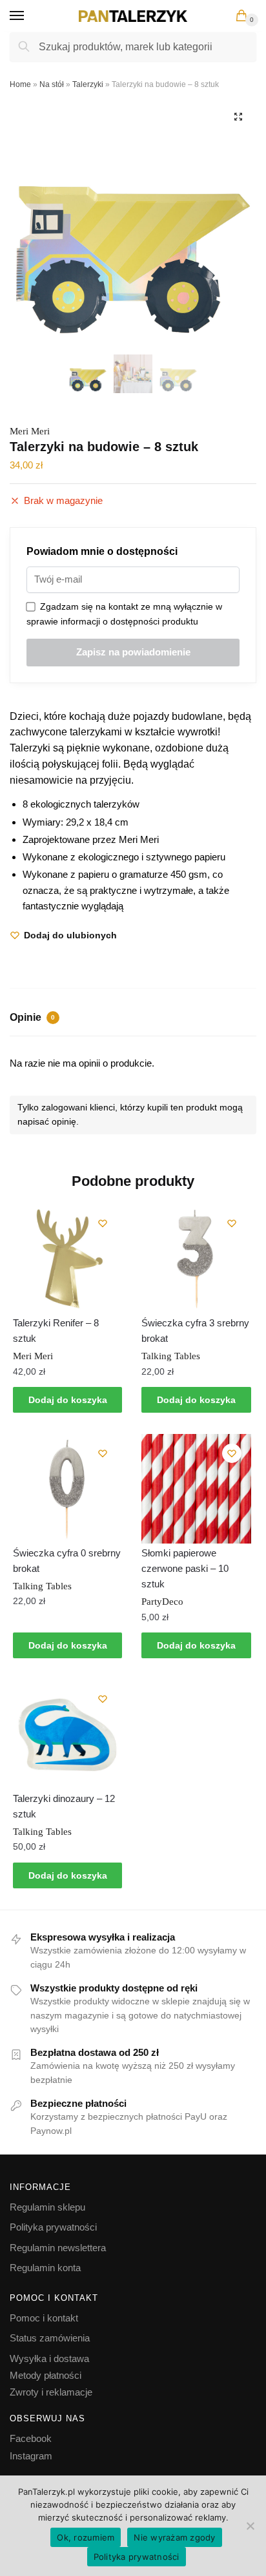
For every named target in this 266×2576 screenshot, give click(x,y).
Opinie (32, 1017)
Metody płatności (46, 2375)
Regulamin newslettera (58, 2248)
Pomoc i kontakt (44, 2318)
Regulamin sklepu (47, 2207)
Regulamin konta (45, 2268)
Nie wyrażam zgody (174, 2537)
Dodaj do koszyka (68, 1400)
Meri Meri (30, 431)
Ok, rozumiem (86, 2537)
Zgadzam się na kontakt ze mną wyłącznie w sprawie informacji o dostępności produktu (124, 614)
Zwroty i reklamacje (51, 2392)
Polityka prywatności (53, 2227)
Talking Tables (171, 1356)
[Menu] (29, 16)
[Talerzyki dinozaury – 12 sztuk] (67, 1734)
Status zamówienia (50, 2338)
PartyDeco (162, 1602)
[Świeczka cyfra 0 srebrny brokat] (67, 1488)
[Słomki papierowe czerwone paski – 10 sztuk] (196, 1488)
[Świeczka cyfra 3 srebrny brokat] (196, 1258)
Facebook (31, 2438)
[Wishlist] (103, 1223)
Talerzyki (88, 84)
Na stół (52, 84)
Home (20, 84)
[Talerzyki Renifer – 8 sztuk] (67, 1258)
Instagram (31, 2456)
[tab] (133, 1019)
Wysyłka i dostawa (49, 2358)
